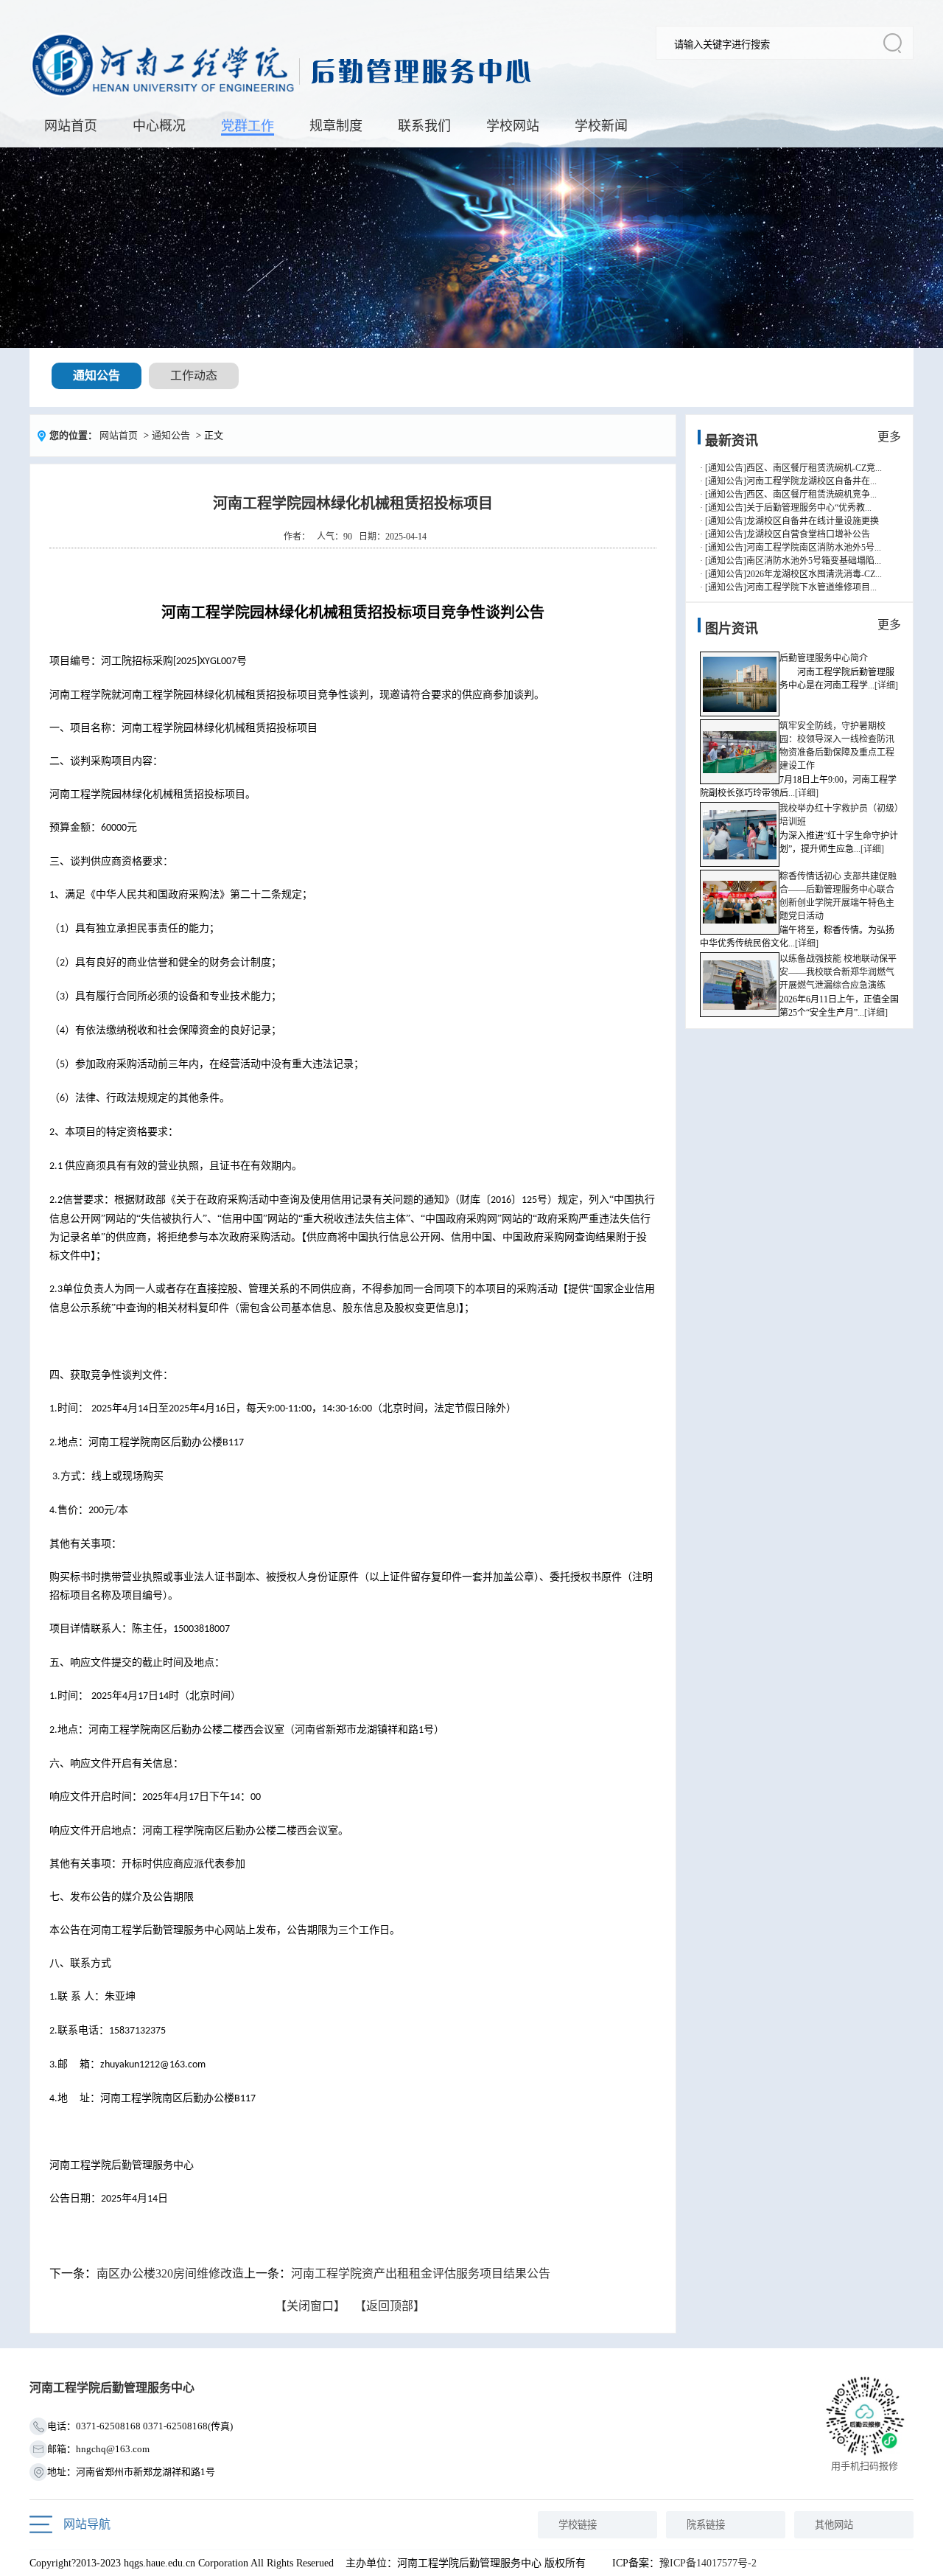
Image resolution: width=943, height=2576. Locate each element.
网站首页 (71, 126)
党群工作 (248, 126)
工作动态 (194, 376)
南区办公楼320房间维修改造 (170, 2273)
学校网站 (513, 126)
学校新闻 (601, 126)
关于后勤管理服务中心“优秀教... (809, 508)
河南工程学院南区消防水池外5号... (814, 548)
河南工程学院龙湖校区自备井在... (811, 481)
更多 (889, 437)
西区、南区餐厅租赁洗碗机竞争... (811, 495)
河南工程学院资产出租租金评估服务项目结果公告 (421, 2273)
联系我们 (424, 126)
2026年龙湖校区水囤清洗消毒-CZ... (814, 574)
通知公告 (97, 376)
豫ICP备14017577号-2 (708, 2563)
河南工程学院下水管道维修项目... (811, 587)
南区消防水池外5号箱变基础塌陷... (814, 561)
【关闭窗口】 (310, 2306)
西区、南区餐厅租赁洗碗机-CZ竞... (814, 468)
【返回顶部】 (390, 2306)
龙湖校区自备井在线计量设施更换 (813, 521)
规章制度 (336, 126)
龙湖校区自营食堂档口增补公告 (808, 534)
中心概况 (159, 126)
